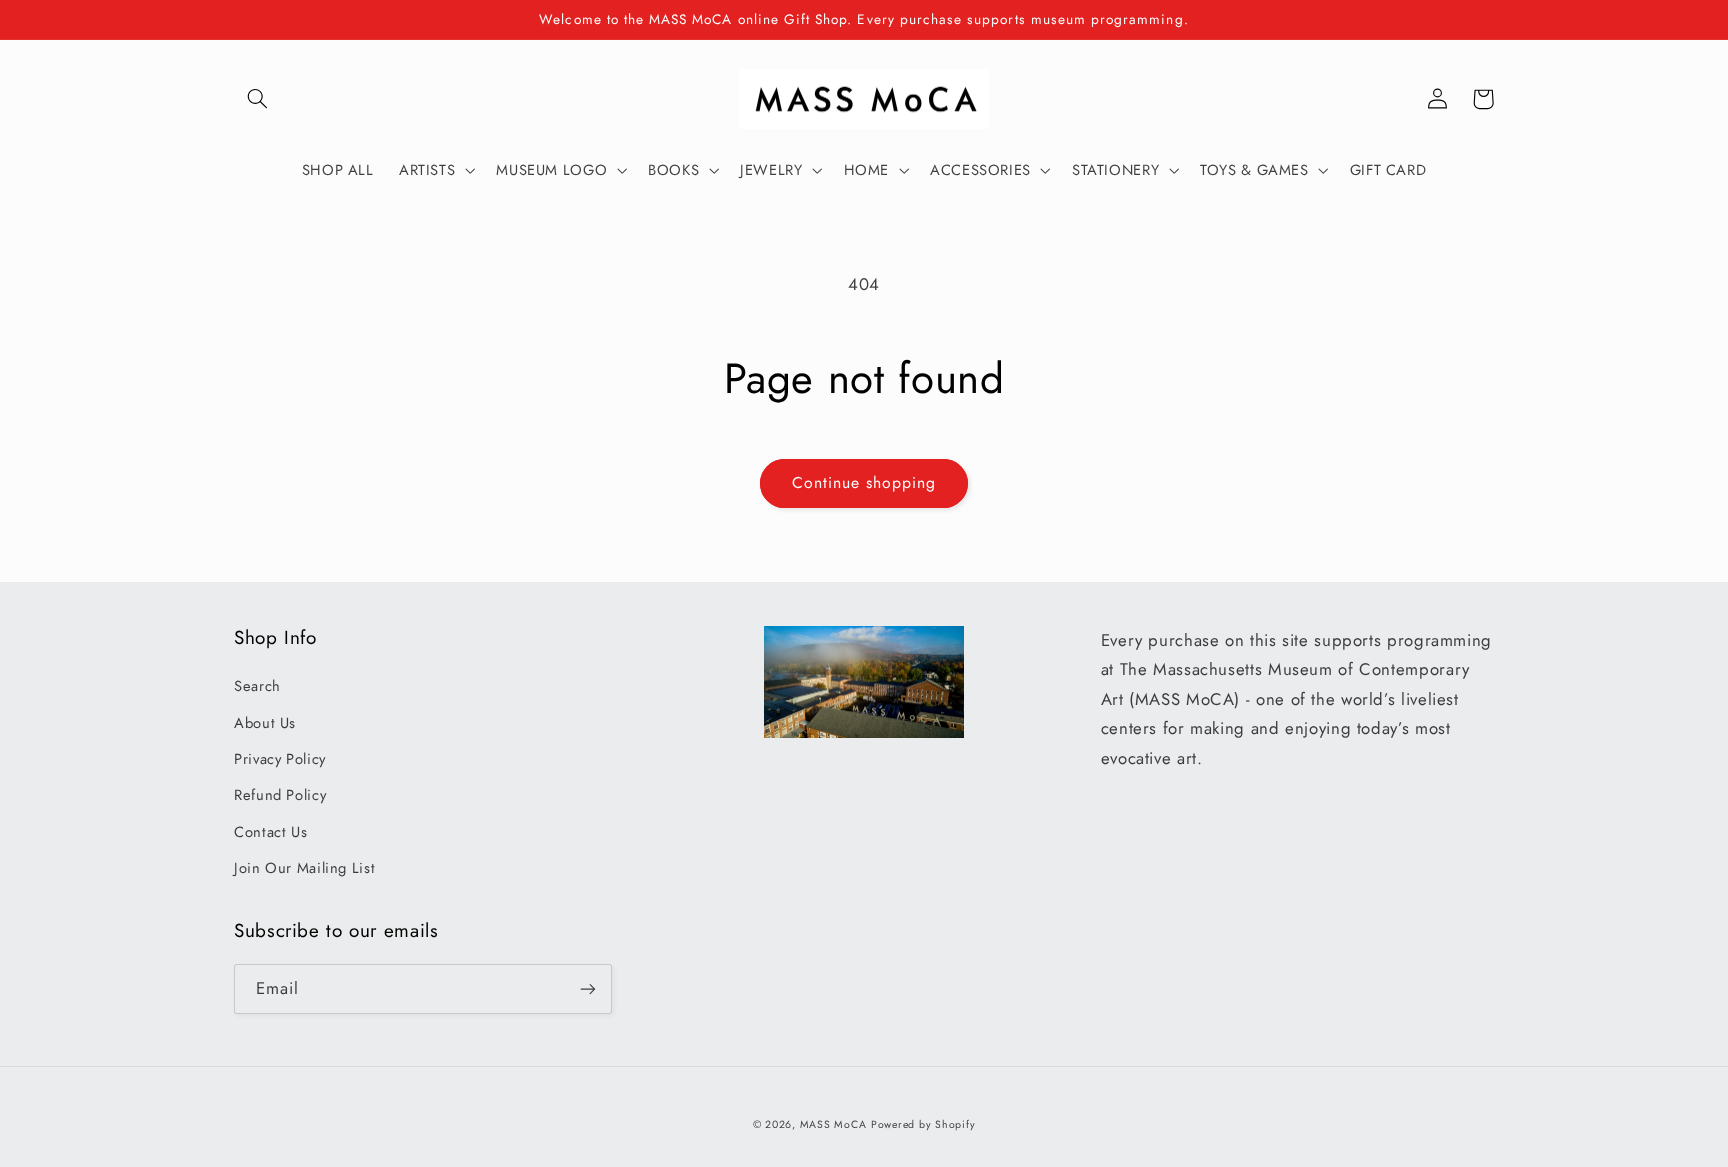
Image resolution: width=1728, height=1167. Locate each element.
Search (257, 686)
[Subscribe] (588, 988)
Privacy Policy (280, 759)
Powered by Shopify (923, 1124)
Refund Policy (280, 795)
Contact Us (270, 832)
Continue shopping (864, 482)
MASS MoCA (833, 1124)
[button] (257, 99)
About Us (265, 723)
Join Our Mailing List (304, 868)
